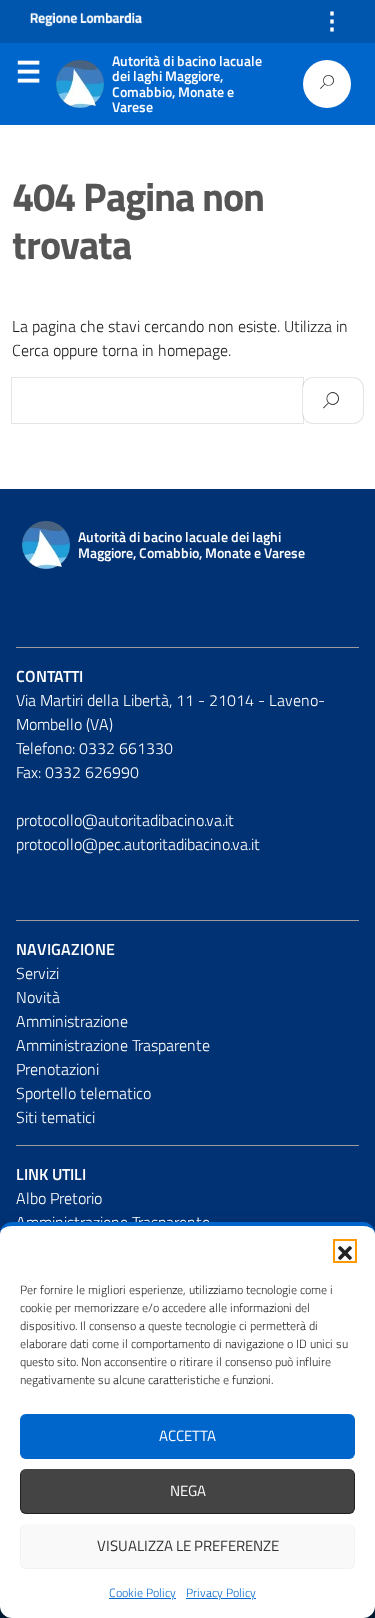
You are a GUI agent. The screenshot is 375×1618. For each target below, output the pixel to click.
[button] (345, 1251)
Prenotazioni (57, 1069)
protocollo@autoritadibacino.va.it (125, 820)
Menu (28, 76)
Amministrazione (72, 1021)
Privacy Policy (221, 1592)
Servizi (37, 973)
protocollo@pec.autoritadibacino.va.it (138, 844)
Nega (188, 1490)
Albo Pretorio (59, 1198)
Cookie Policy (142, 1592)
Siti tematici (55, 1117)
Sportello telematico (83, 1093)
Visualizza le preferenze (188, 1545)
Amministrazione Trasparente (113, 1045)
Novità (38, 997)
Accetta (187, 1435)
